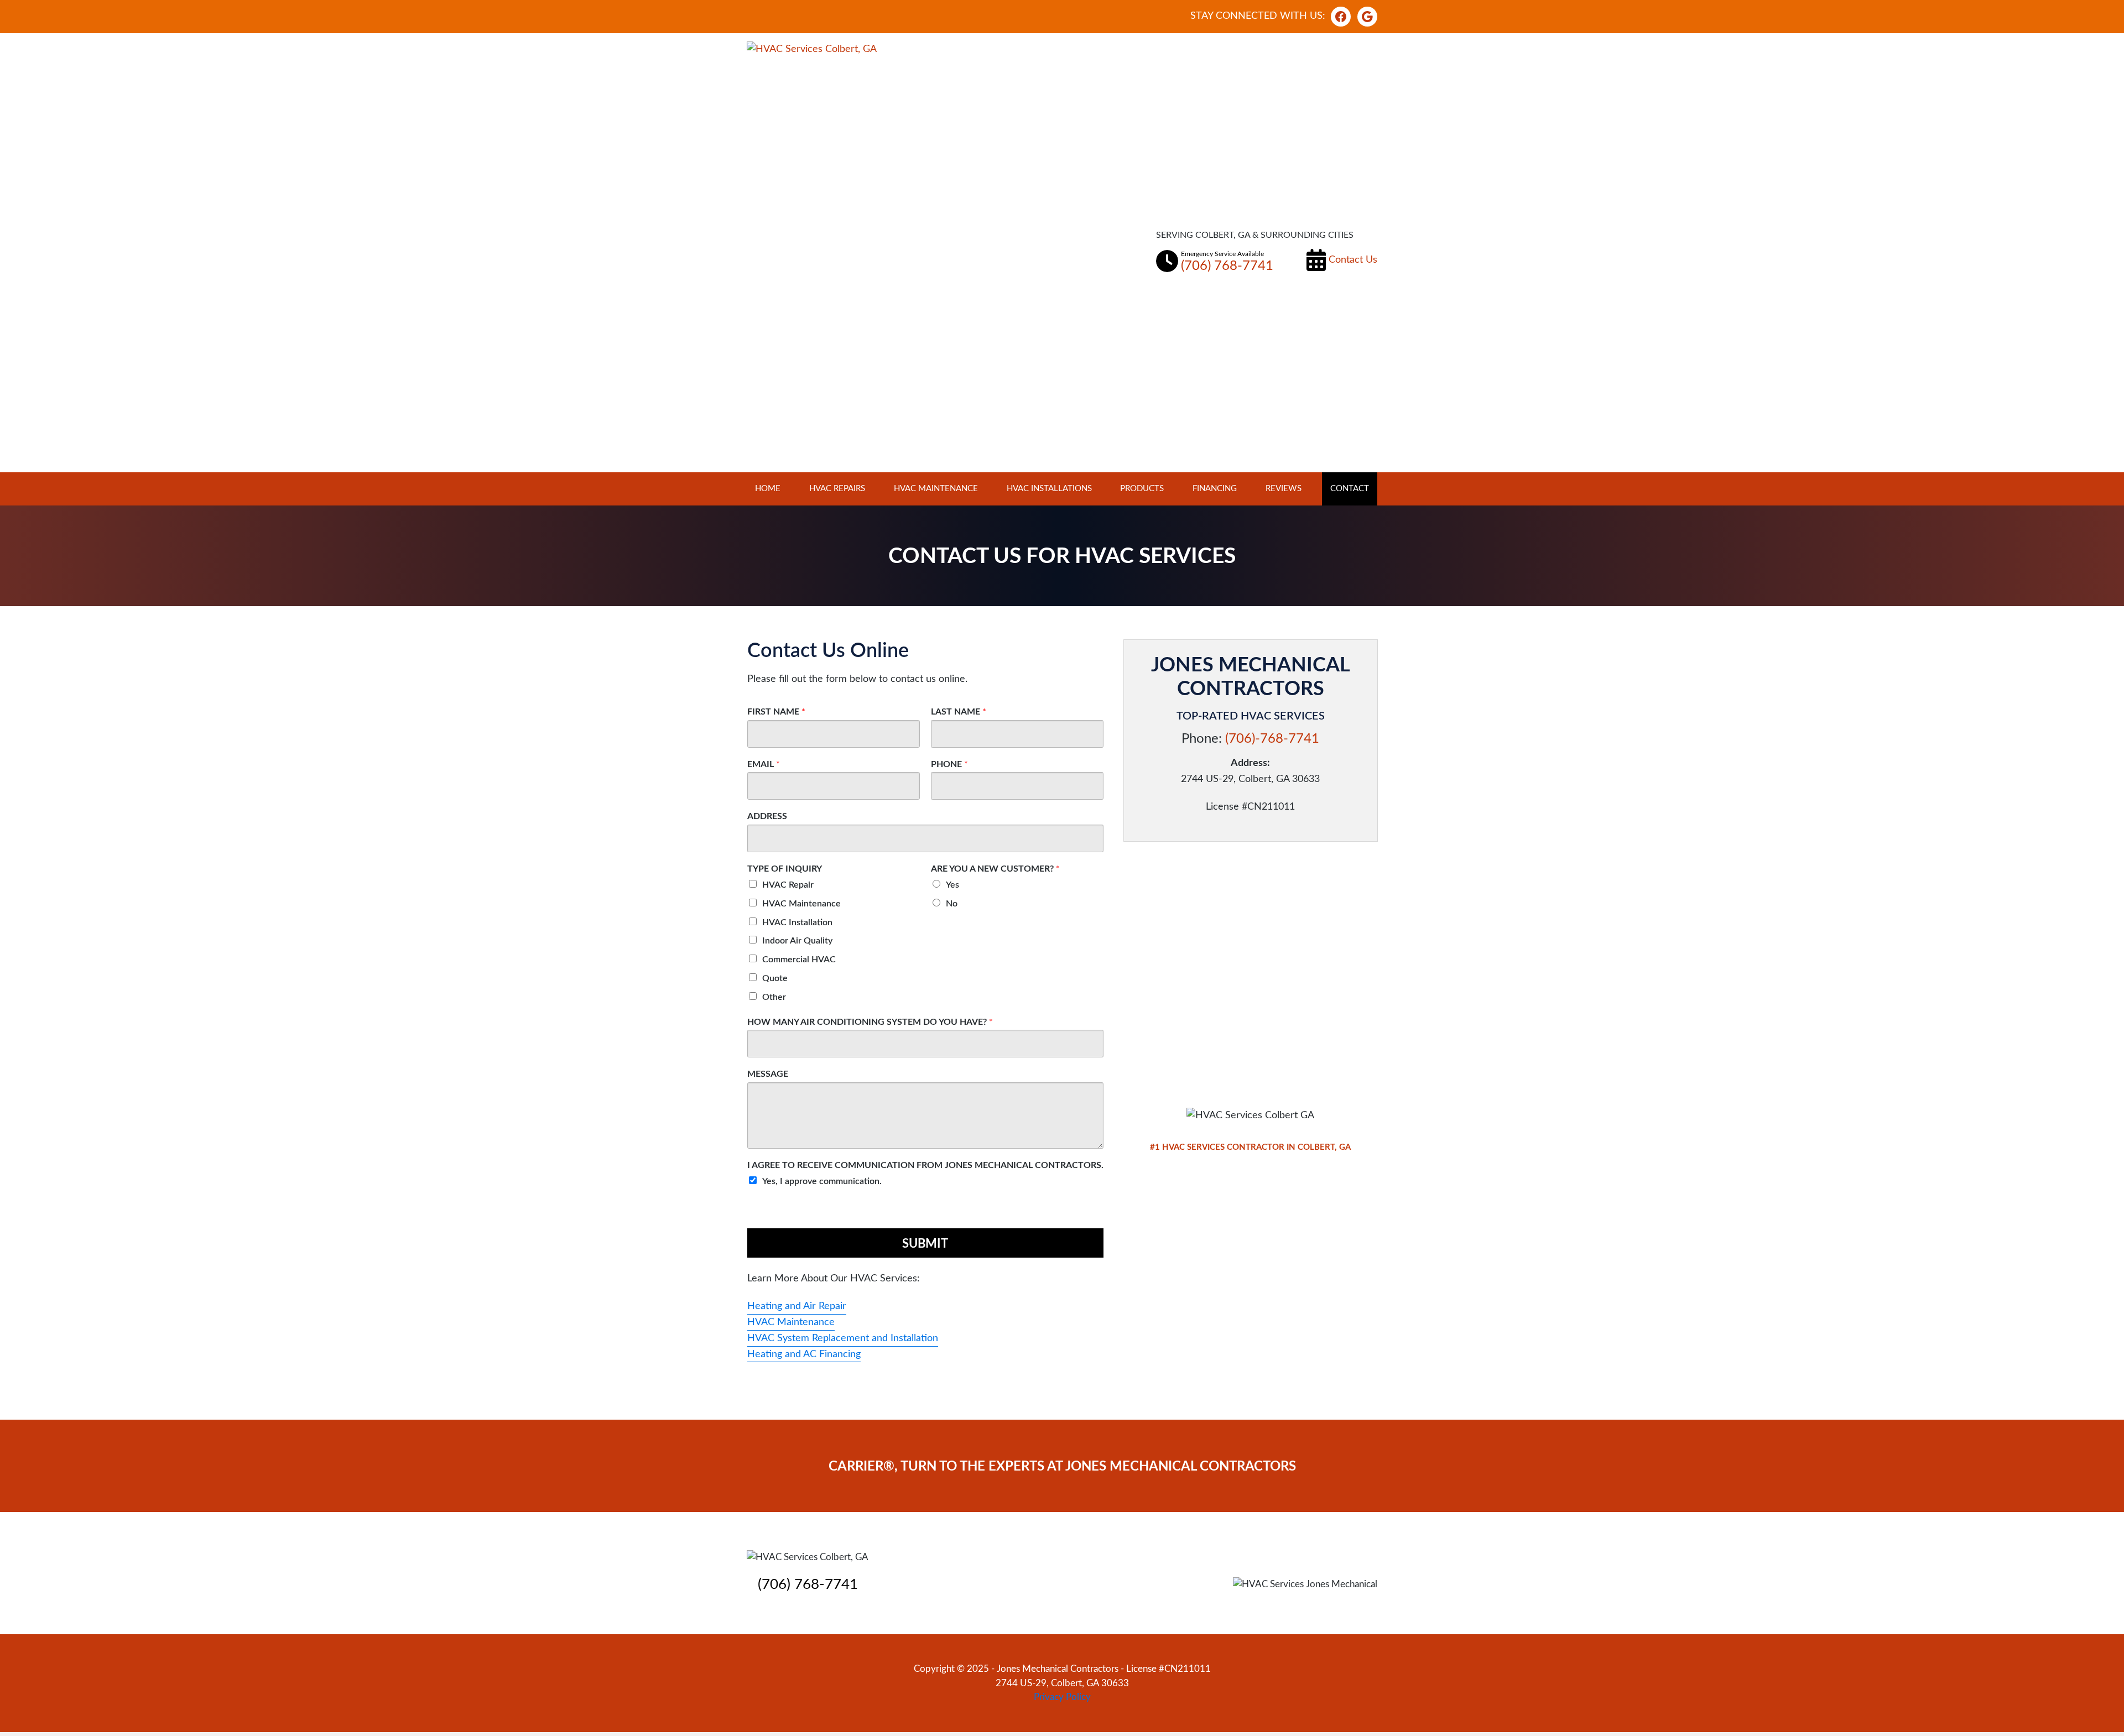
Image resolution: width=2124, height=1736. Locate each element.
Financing (1215, 489)
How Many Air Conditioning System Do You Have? (870, 1022)
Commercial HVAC (799, 960)
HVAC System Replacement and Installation (843, 1338)
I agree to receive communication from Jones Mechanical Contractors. (925, 1165)
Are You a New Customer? (995, 869)
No (952, 904)
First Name (776, 712)
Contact (1350, 489)
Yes (952, 885)
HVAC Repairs (837, 489)
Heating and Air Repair (797, 1306)
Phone (949, 764)
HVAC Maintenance (936, 489)
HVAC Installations (1049, 489)
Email (764, 764)
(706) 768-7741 (808, 1584)
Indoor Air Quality (797, 941)
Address (767, 816)
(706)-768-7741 (1272, 739)
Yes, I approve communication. (822, 1181)
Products (1142, 489)
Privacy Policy (1062, 1697)
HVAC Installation (797, 922)
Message (768, 1074)
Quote (775, 978)
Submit (925, 1244)
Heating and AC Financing (804, 1354)
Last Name (959, 712)
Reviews (1284, 489)
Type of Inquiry (785, 869)
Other (774, 997)
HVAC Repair (788, 885)
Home (768, 489)
